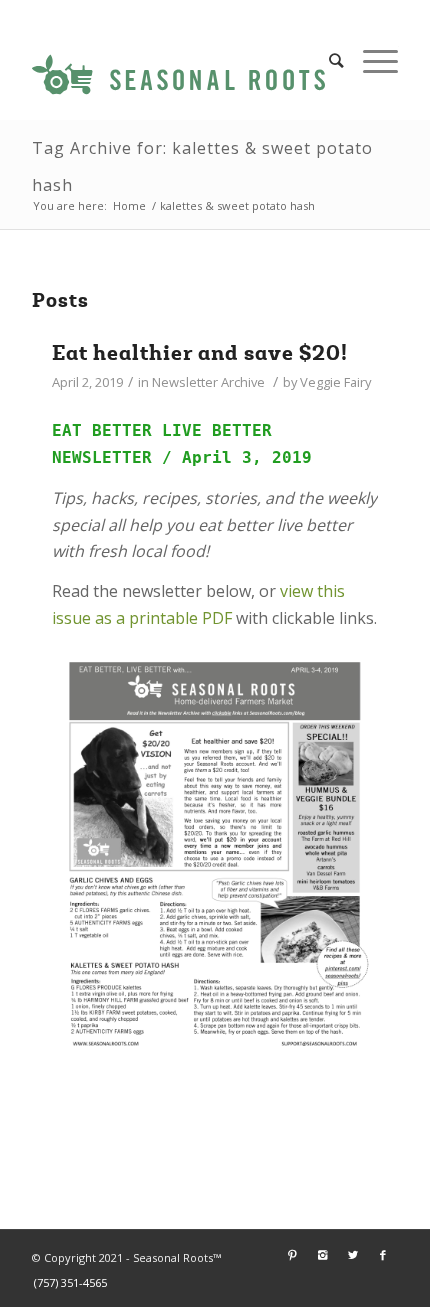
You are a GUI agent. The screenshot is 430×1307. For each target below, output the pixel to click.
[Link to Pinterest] (293, 1255)
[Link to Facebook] (383, 1255)
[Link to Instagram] (323, 1255)
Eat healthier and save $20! (200, 353)
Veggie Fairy (335, 382)
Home (129, 205)
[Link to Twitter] (353, 1255)
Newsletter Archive (208, 382)
